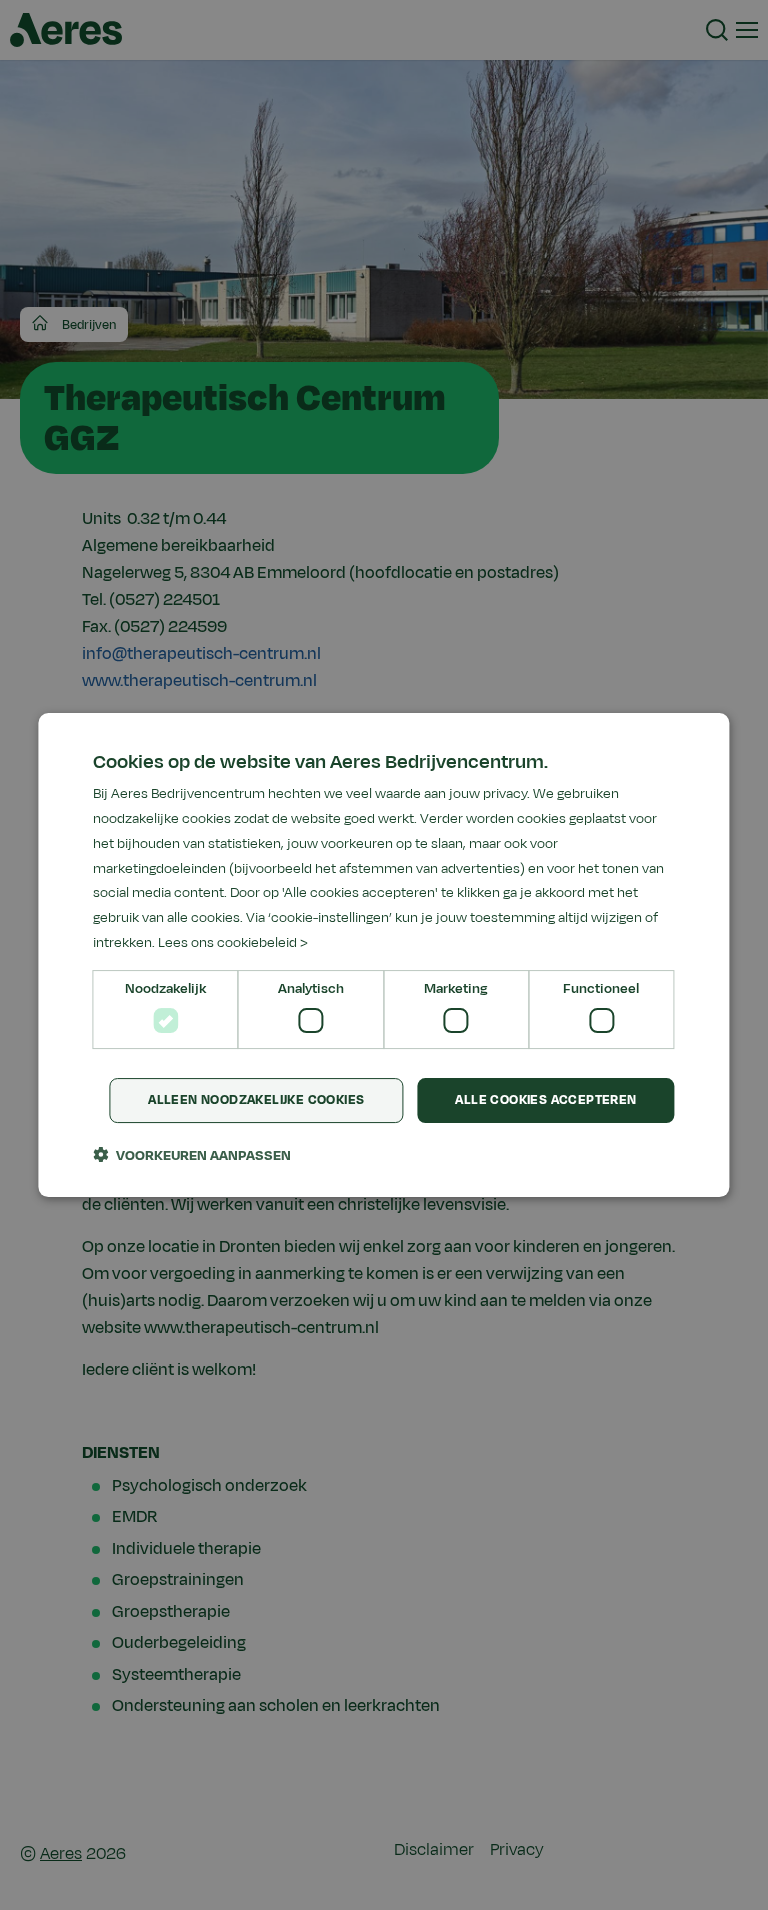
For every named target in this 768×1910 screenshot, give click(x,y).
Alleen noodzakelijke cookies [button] (256, 1100)
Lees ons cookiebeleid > (233, 942)
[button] (192, 1155)
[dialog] (383, 955)
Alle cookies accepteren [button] (545, 1100)
